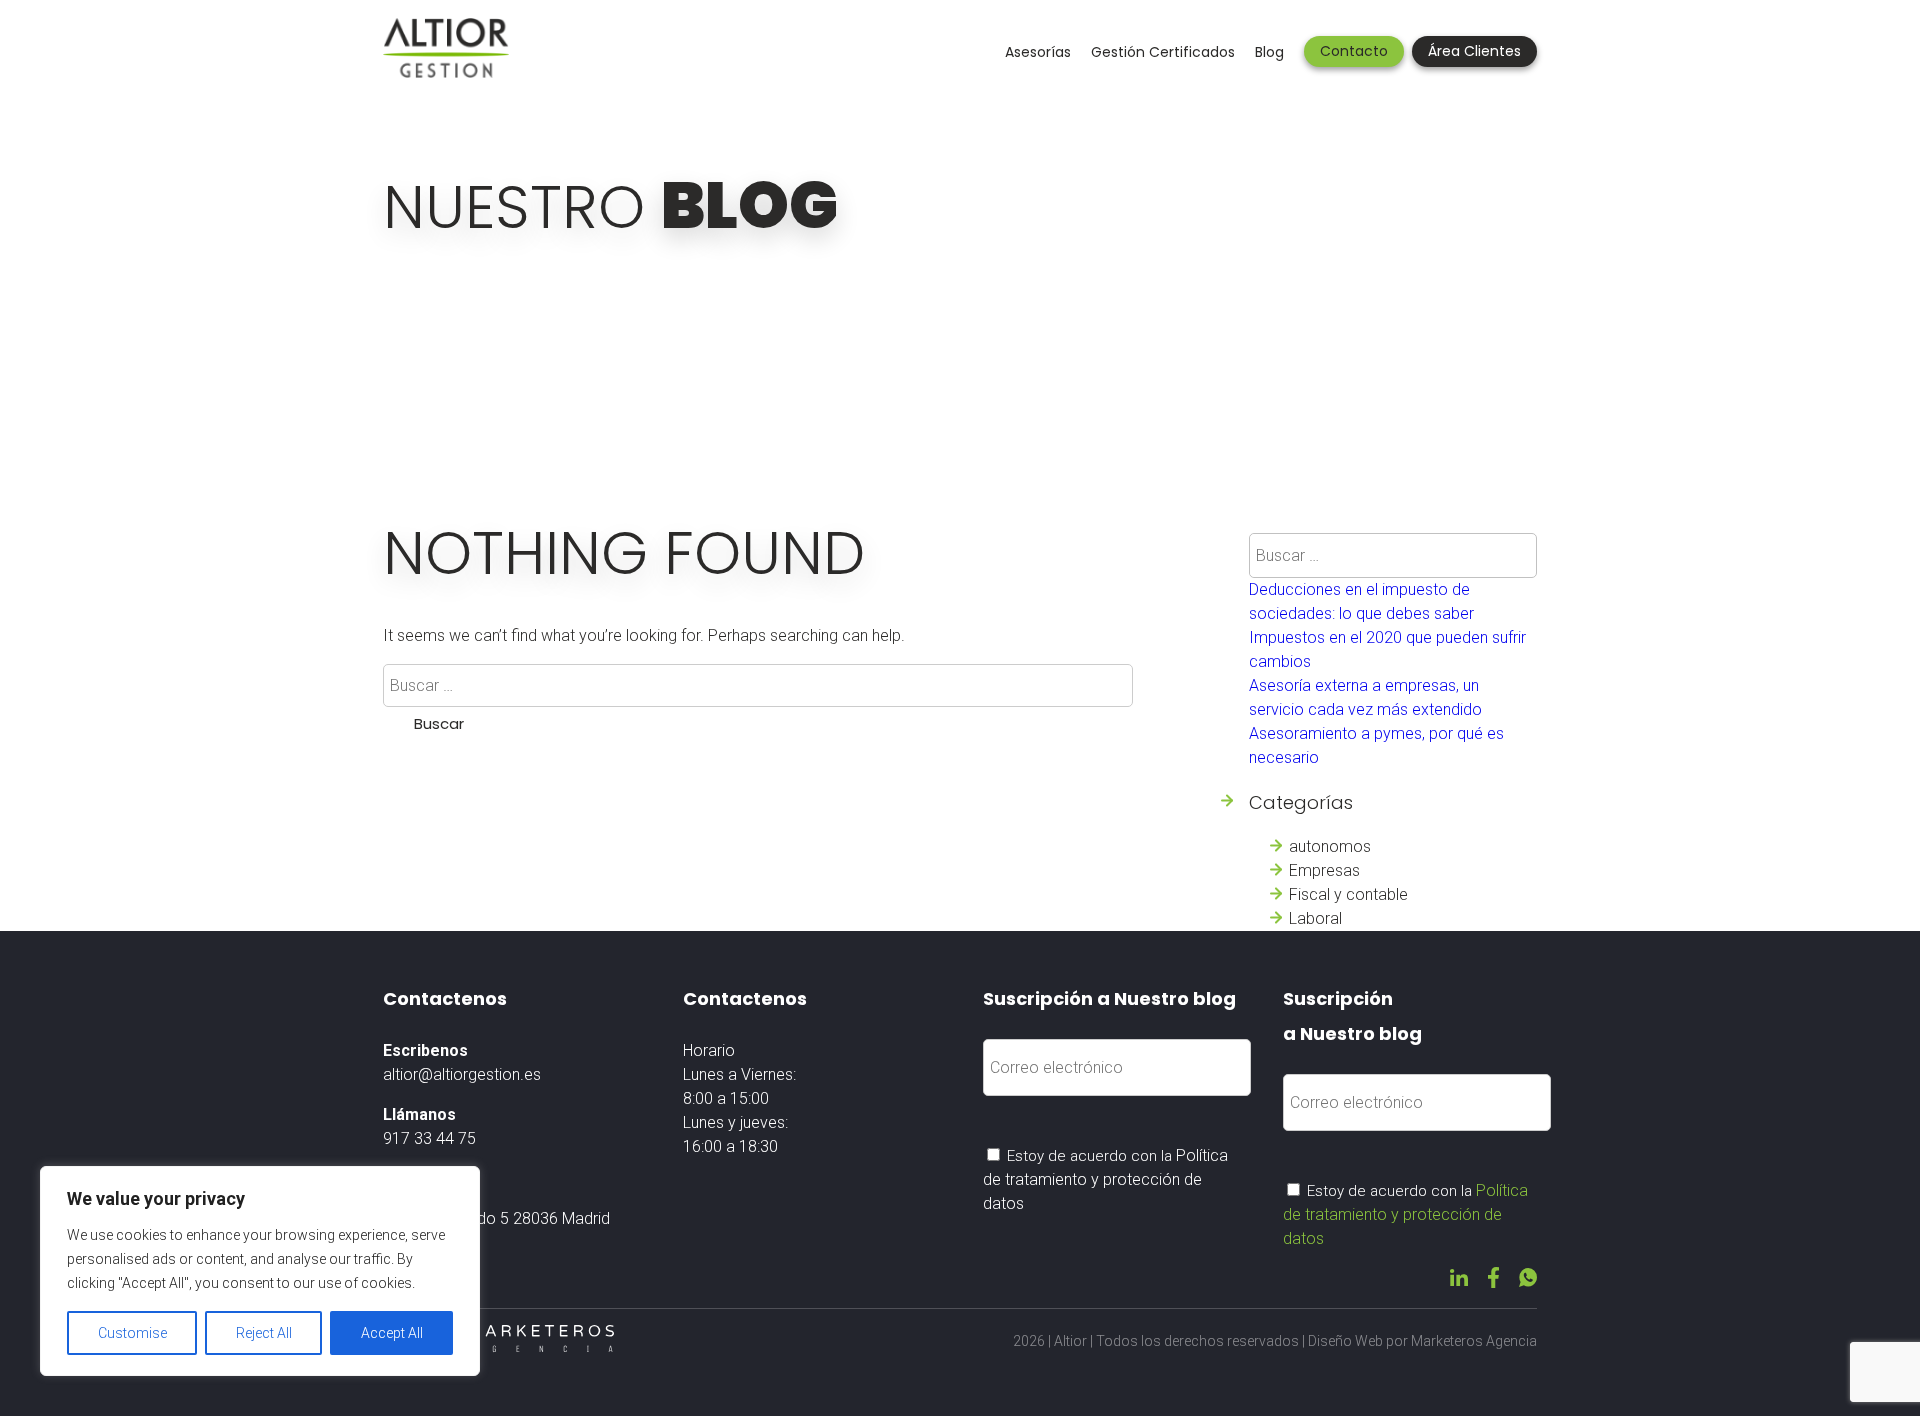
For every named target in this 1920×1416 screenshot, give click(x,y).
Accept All (392, 1333)
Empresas (1324, 870)
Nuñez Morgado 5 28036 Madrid (496, 1218)
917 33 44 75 (429, 1138)
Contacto (1354, 51)
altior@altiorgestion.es (462, 1074)
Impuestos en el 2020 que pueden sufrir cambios (1387, 649)
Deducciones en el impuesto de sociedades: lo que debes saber (1361, 601)
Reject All (264, 1333)
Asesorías (1038, 52)
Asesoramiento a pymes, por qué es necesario (1376, 745)
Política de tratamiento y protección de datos (1105, 1179)
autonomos (1330, 846)
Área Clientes (1474, 51)
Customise (132, 1333)
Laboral (1315, 918)
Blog (1269, 52)
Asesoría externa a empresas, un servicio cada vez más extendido (1365, 697)
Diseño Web (1345, 1341)
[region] (260, 1271)
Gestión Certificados (1163, 52)
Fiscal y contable (1348, 894)
